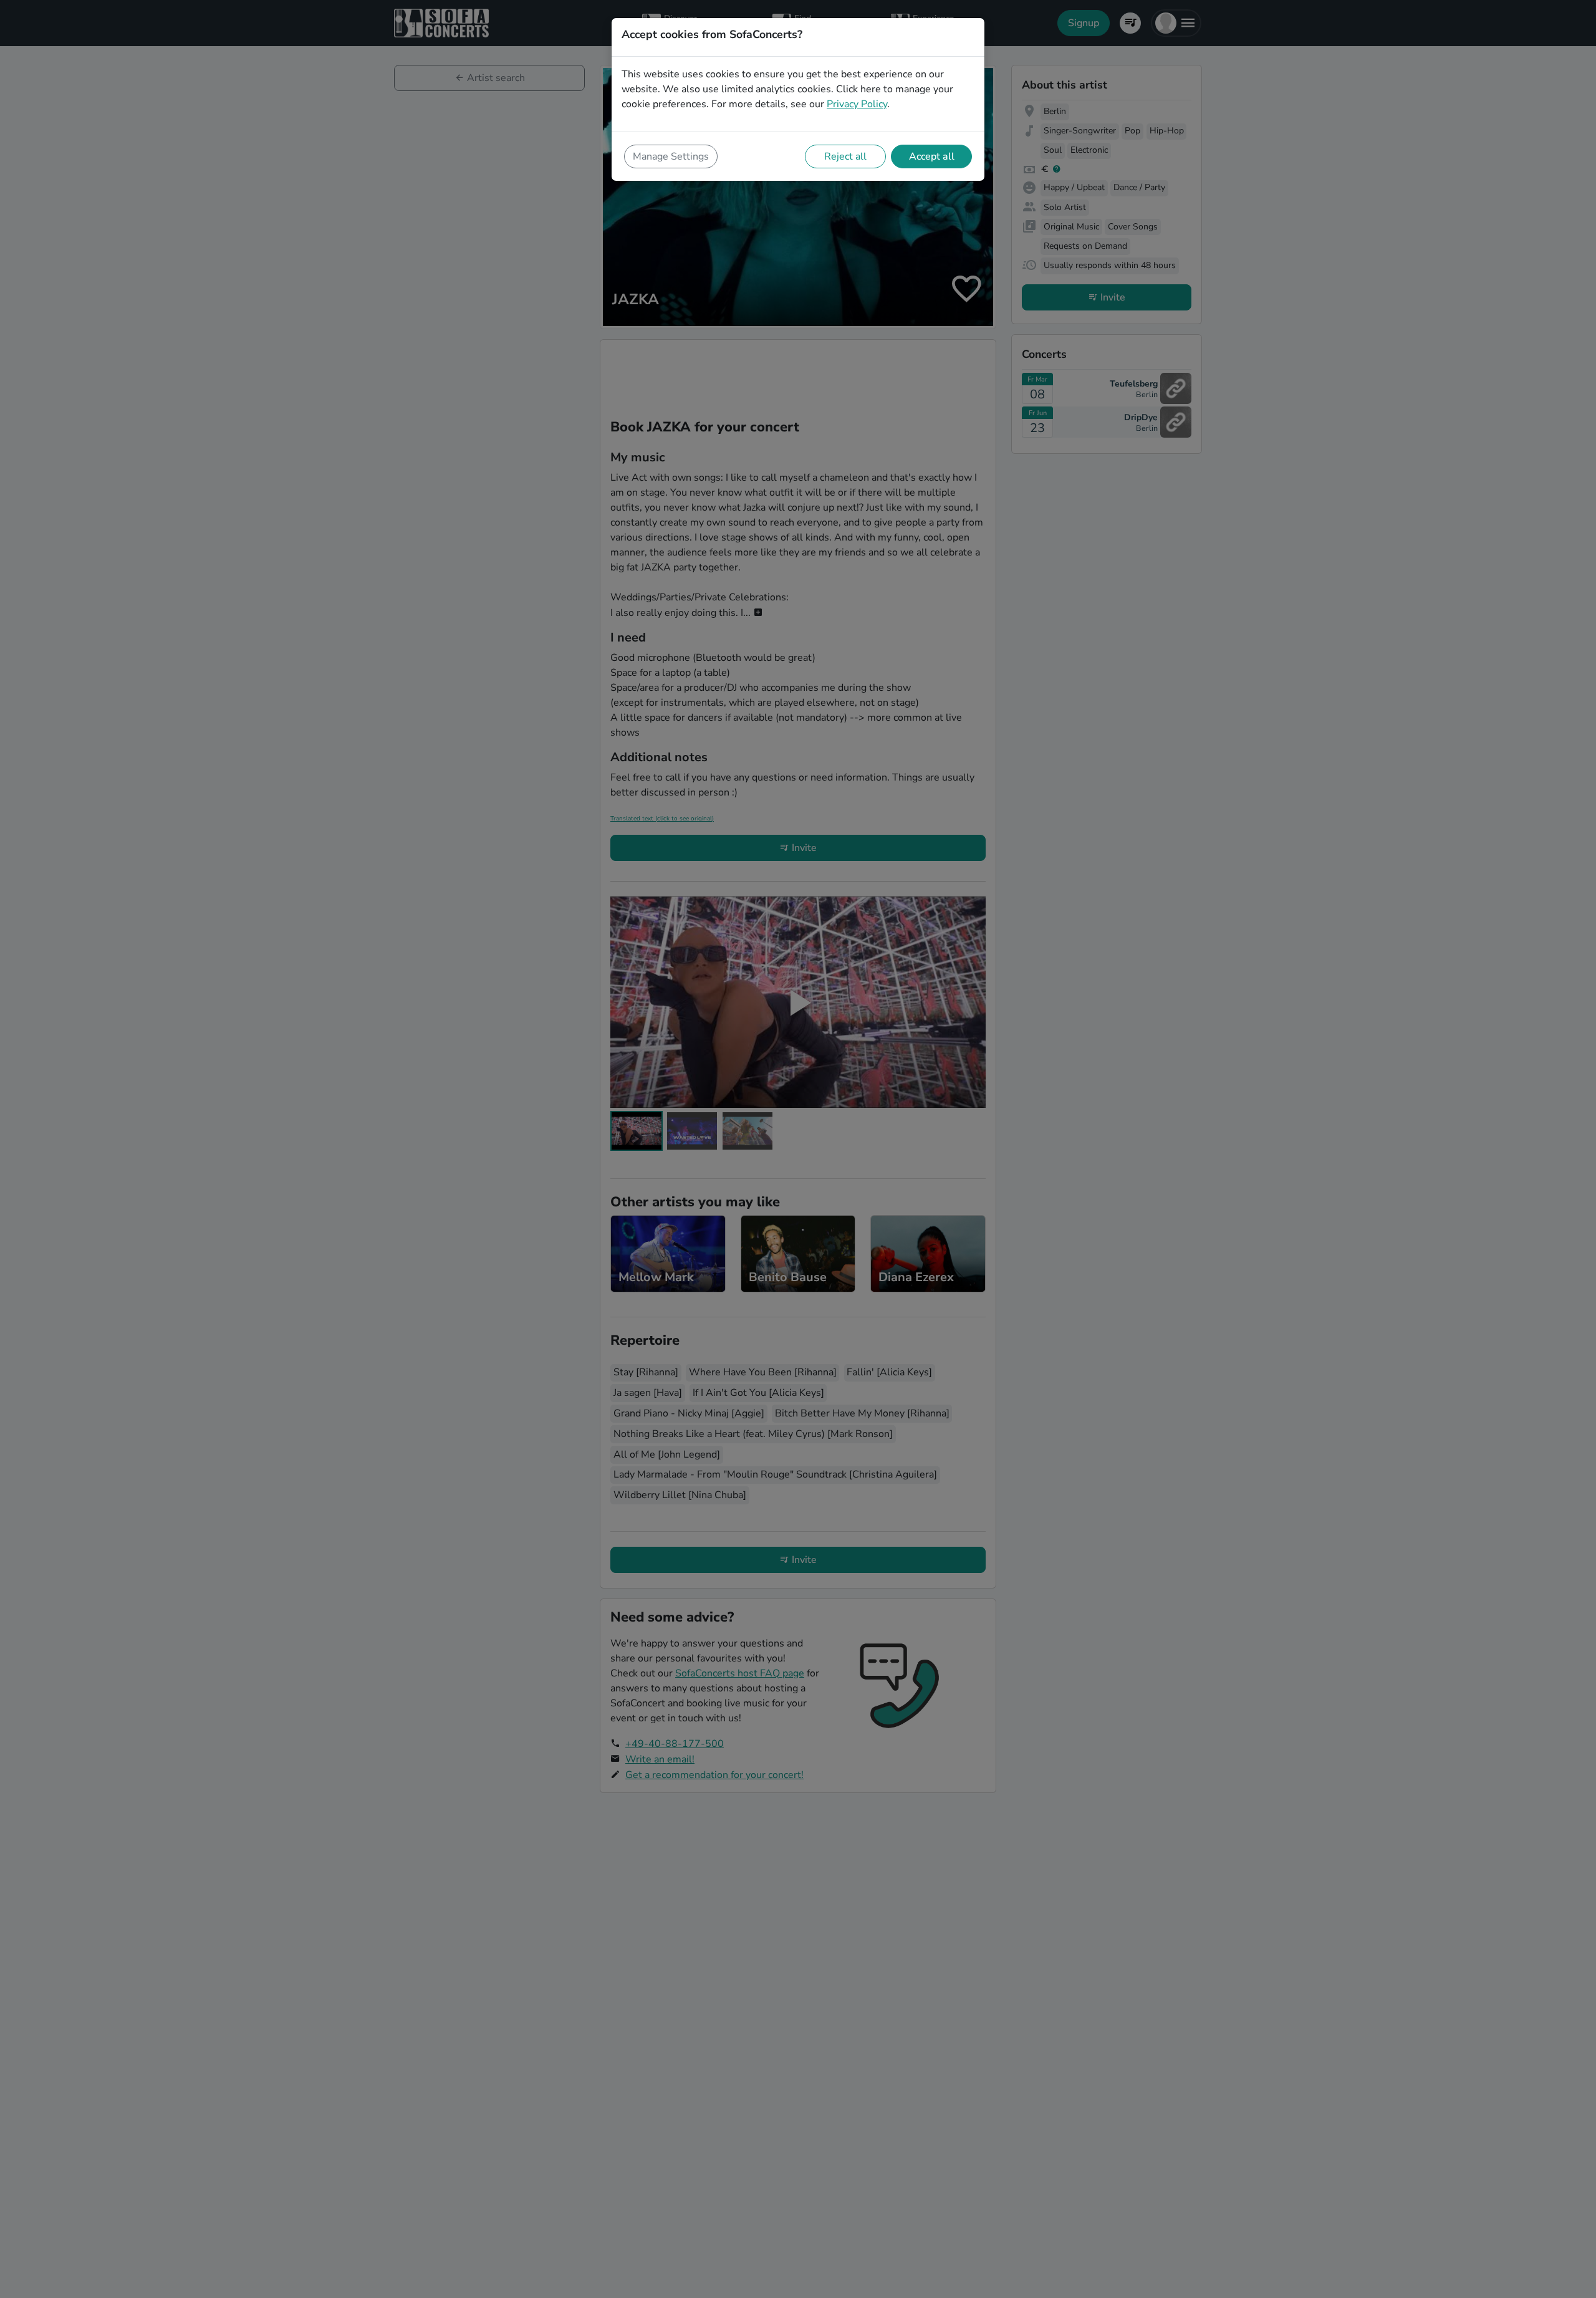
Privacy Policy (857, 104)
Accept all (932, 156)
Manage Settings (671, 156)
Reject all (845, 156)
